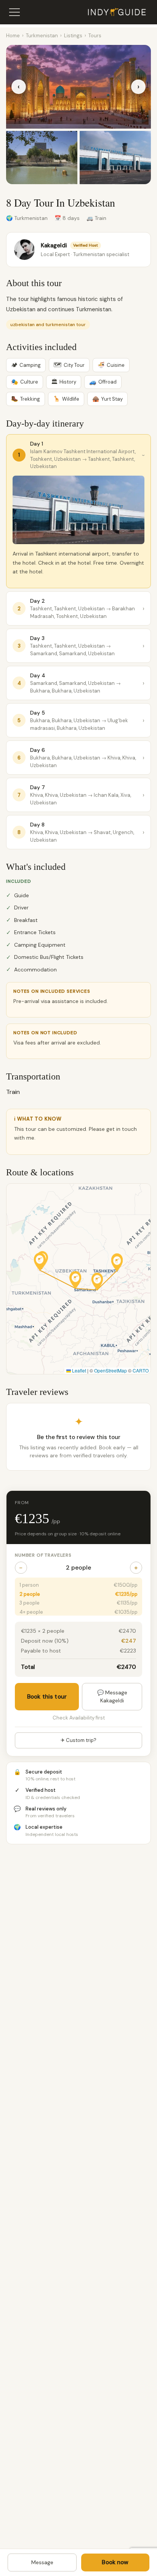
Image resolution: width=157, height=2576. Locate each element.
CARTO (141, 1370)
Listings (73, 36)
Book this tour (47, 1697)
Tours (95, 36)
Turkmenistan (42, 36)
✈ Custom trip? (78, 1740)
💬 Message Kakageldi (112, 1696)
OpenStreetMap (111, 1370)
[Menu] (14, 12)
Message (42, 2562)
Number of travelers (43, 1555)
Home (13, 36)
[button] (117, 1263)
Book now (115, 2562)
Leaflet (78, 1370)
